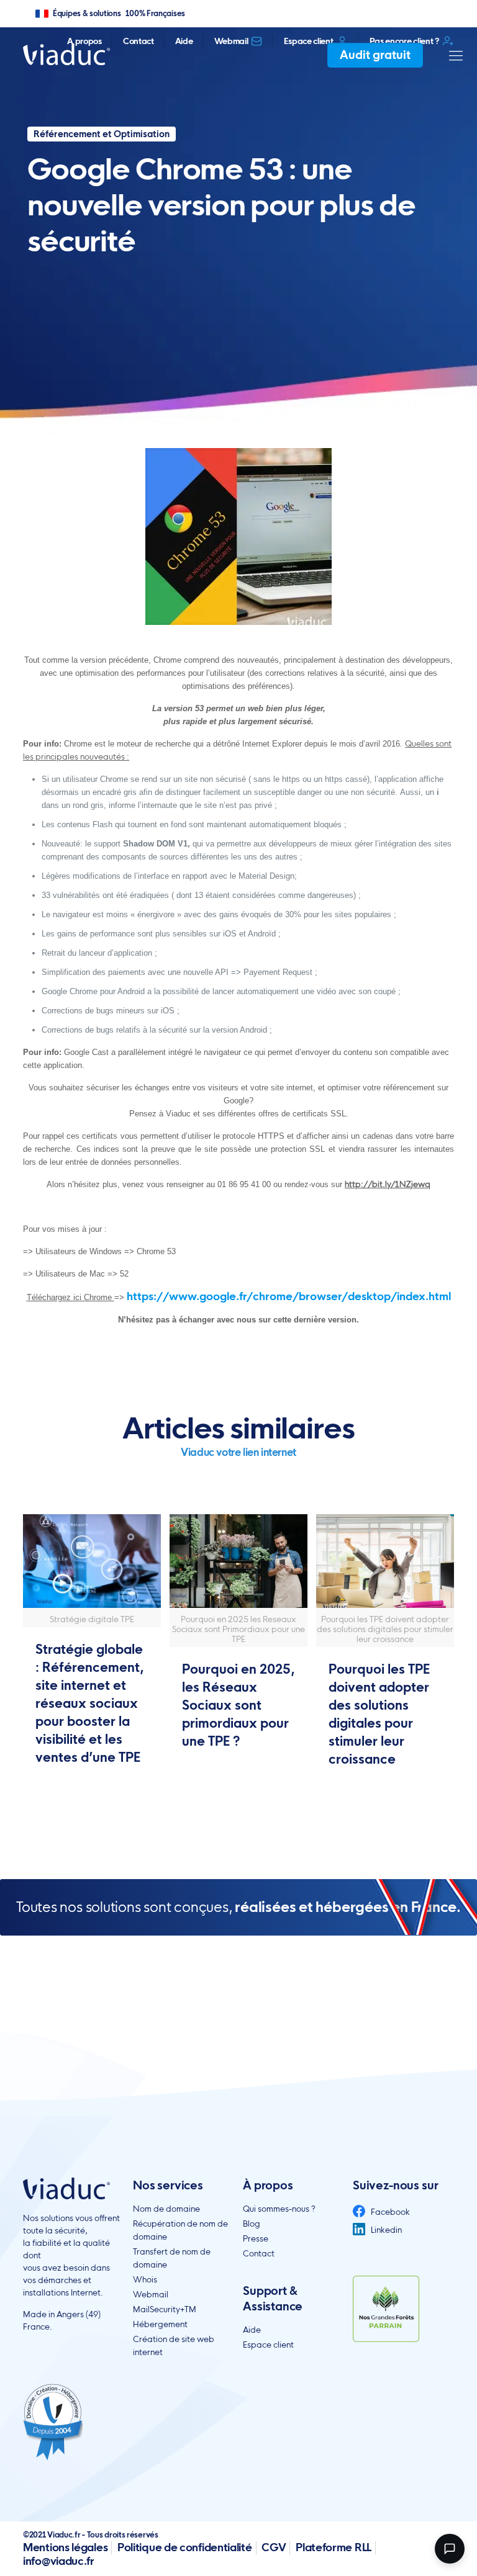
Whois (145, 2279)
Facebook (389, 2212)
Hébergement (160, 2324)
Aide (184, 41)
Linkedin (385, 2230)
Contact (139, 41)
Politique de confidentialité (185, 2547)
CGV (274, 2547)
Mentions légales (65, 2547)
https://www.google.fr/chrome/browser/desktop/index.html (289, 1296)
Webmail (231, 41)
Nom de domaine (166, 2209)
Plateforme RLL (334, 2547)
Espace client (308, 41)
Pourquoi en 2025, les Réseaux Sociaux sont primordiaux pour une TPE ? (238, 1705)
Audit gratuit (375, 55)
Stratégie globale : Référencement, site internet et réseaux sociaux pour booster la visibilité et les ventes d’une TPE (89, 1703)
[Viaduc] (66, 54)
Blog (252, 2224)
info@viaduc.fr (59, 2561)
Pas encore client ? (404, 41)
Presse (256, 2238)
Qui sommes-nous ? (279, 2209)
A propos (84, 41)
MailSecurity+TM (165, 2309)
